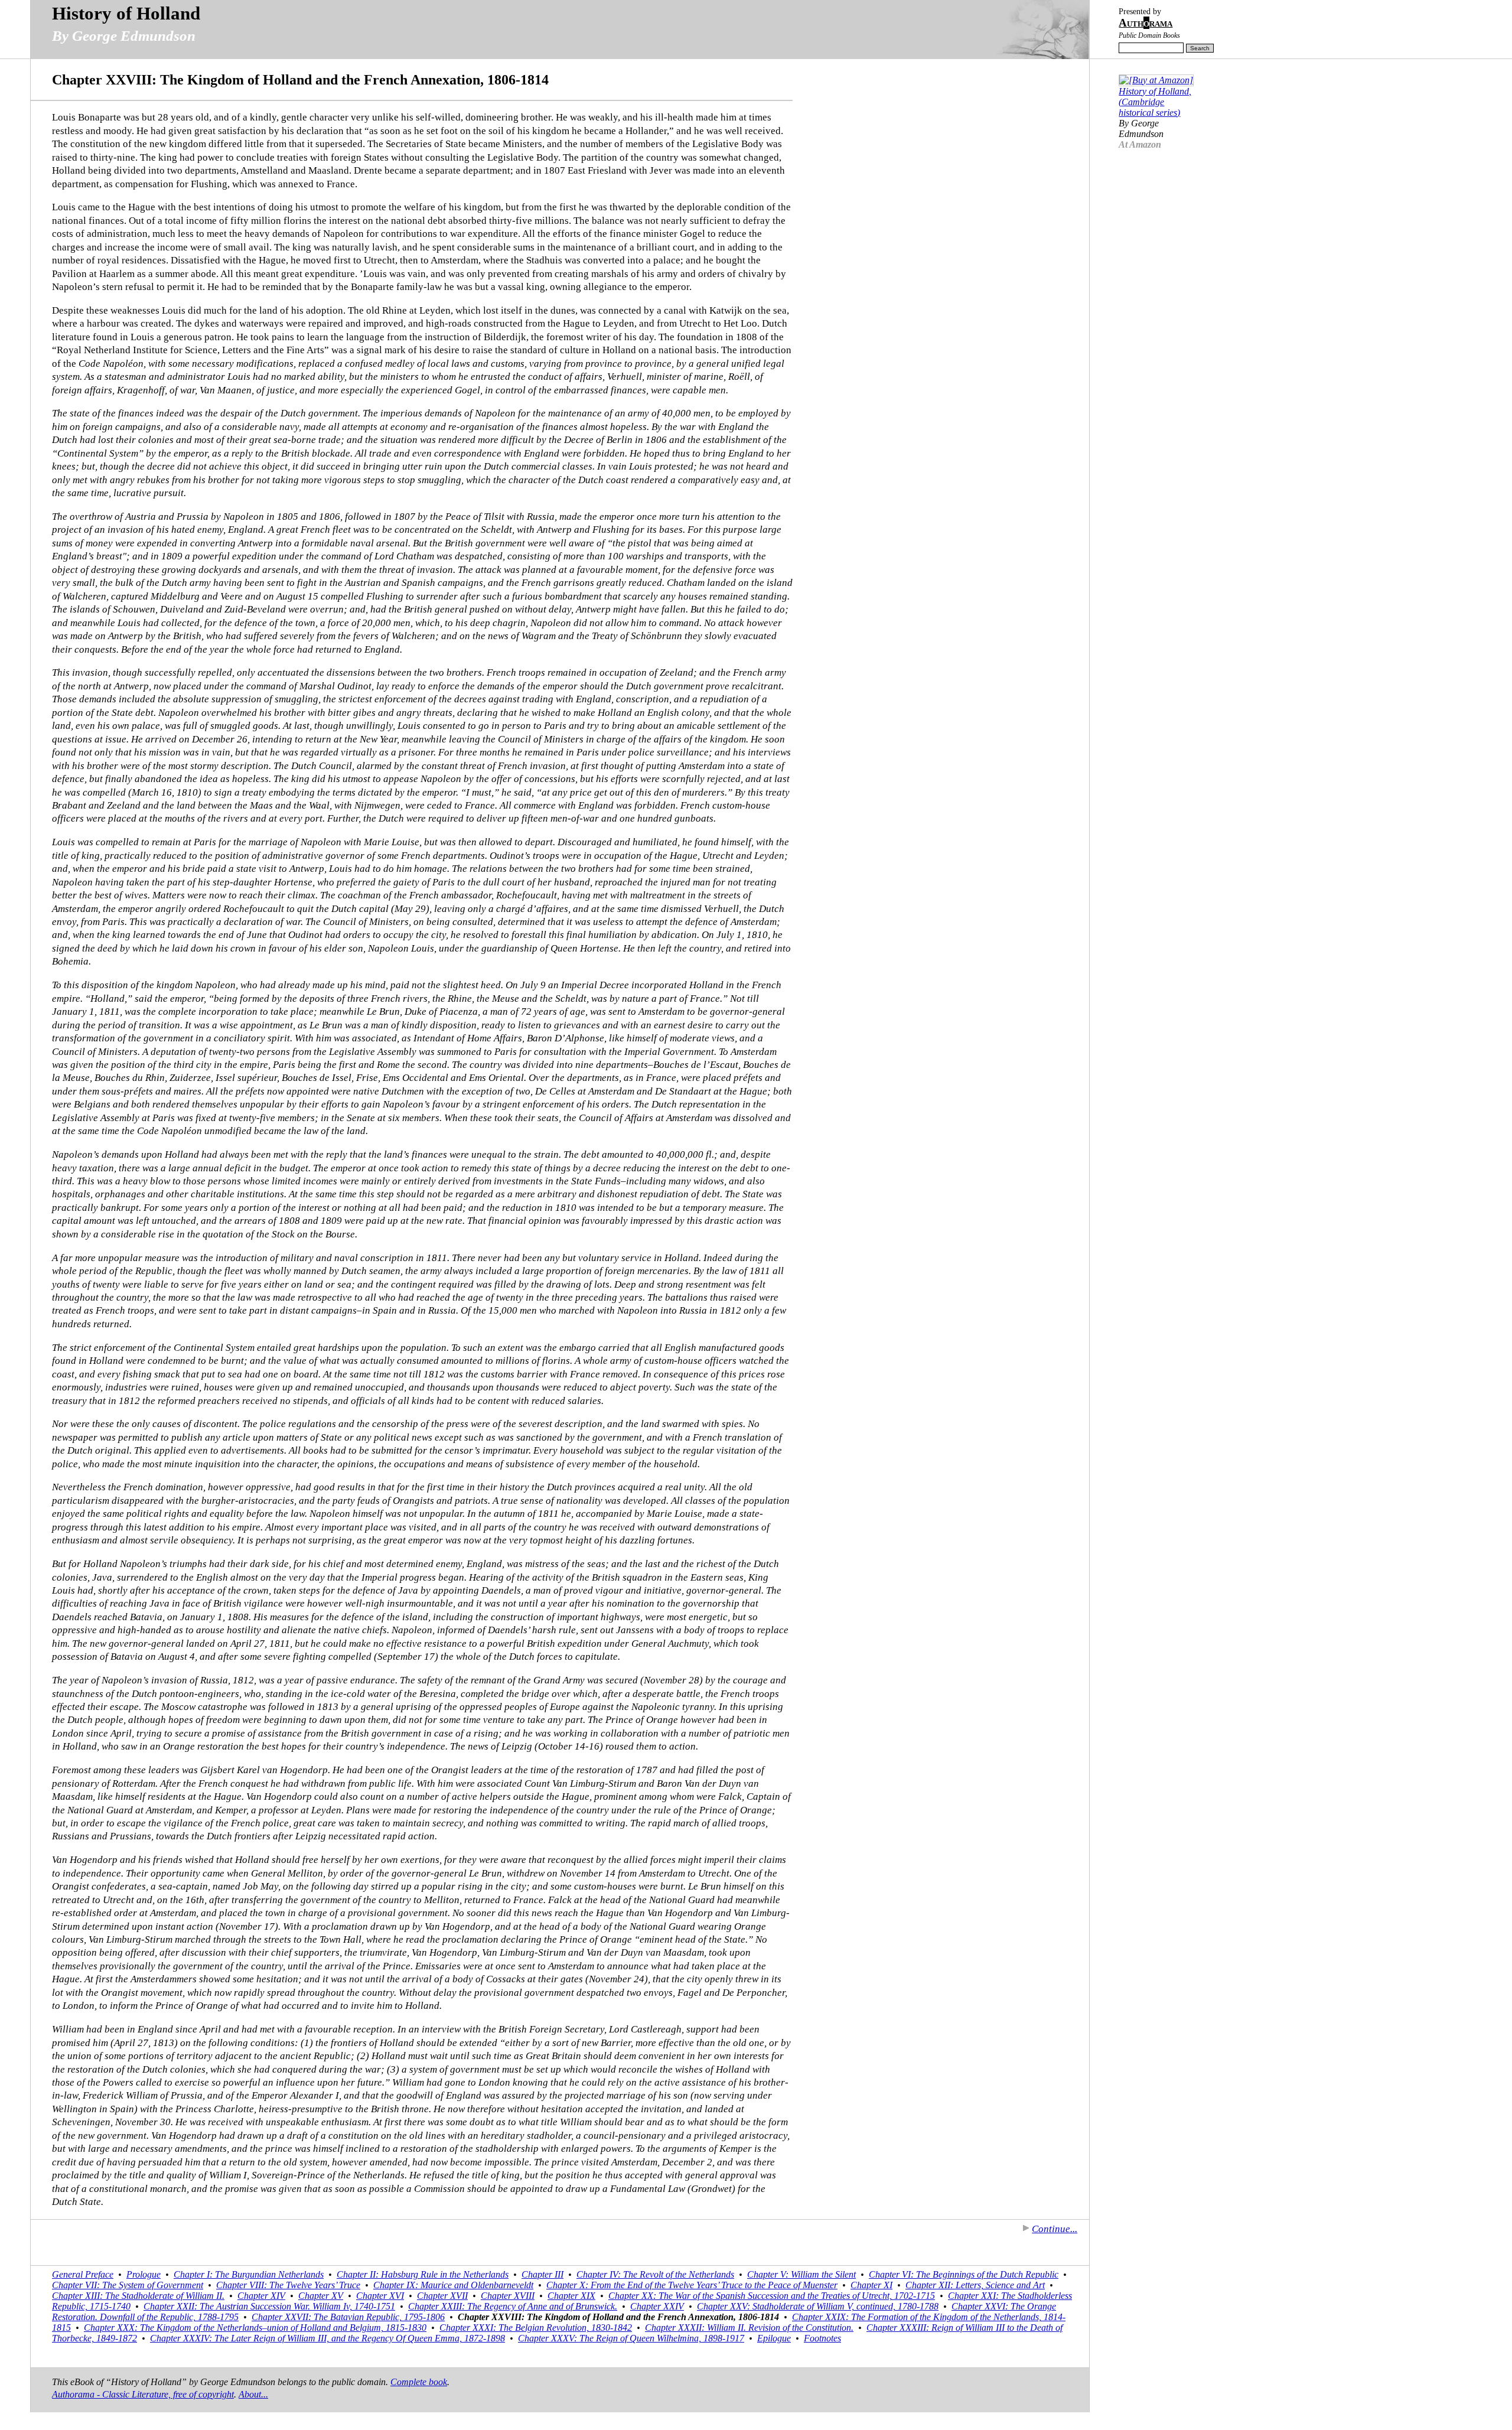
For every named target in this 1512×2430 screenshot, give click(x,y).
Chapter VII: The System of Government (128, 2285)
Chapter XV (321, 2296)
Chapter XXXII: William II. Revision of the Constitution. (749, 2328)
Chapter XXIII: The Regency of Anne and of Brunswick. (513, 2306)
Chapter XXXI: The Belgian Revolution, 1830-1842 (536, 2328)
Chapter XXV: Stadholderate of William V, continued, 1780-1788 (818, 2306)
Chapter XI (871, 2285)
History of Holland (126, 13)
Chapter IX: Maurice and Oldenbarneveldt (453, 2285)
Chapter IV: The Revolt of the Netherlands (655, 2274)
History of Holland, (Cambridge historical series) (1155, 102)
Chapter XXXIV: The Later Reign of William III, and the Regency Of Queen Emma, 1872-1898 (328, 2338)
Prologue (144, 2274)
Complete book (419, 2382)
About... (253, 2394)
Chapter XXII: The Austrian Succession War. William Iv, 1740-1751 (269, 2306)
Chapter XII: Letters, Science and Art (975, 2285)
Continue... (1055, 2229)
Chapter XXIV (657, 2306)
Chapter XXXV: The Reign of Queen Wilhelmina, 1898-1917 (631, 2338)
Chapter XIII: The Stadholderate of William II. (138, 2296)
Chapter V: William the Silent (801, 2274)
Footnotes (822, 2338)
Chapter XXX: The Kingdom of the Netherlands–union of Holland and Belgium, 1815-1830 (255, 2328)
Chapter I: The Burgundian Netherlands (249, 2274)
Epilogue (774, 2338)
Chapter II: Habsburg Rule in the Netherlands (423, 2274)
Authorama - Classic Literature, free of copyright (143, 2394)
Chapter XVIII (508, 2296)
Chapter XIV (261, 2296)
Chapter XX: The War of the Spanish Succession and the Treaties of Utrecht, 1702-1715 (772, 2296)
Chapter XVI (380, 2296)
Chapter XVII (442, 2296)
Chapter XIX (571, 2296)
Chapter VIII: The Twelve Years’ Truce (288, 2285)
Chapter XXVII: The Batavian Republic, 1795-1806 (348, 2317)
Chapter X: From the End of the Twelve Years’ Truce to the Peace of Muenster (692, 2285)
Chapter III (542, 2274)
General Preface (83, 2274)
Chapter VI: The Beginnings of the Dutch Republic (964, 2274)
